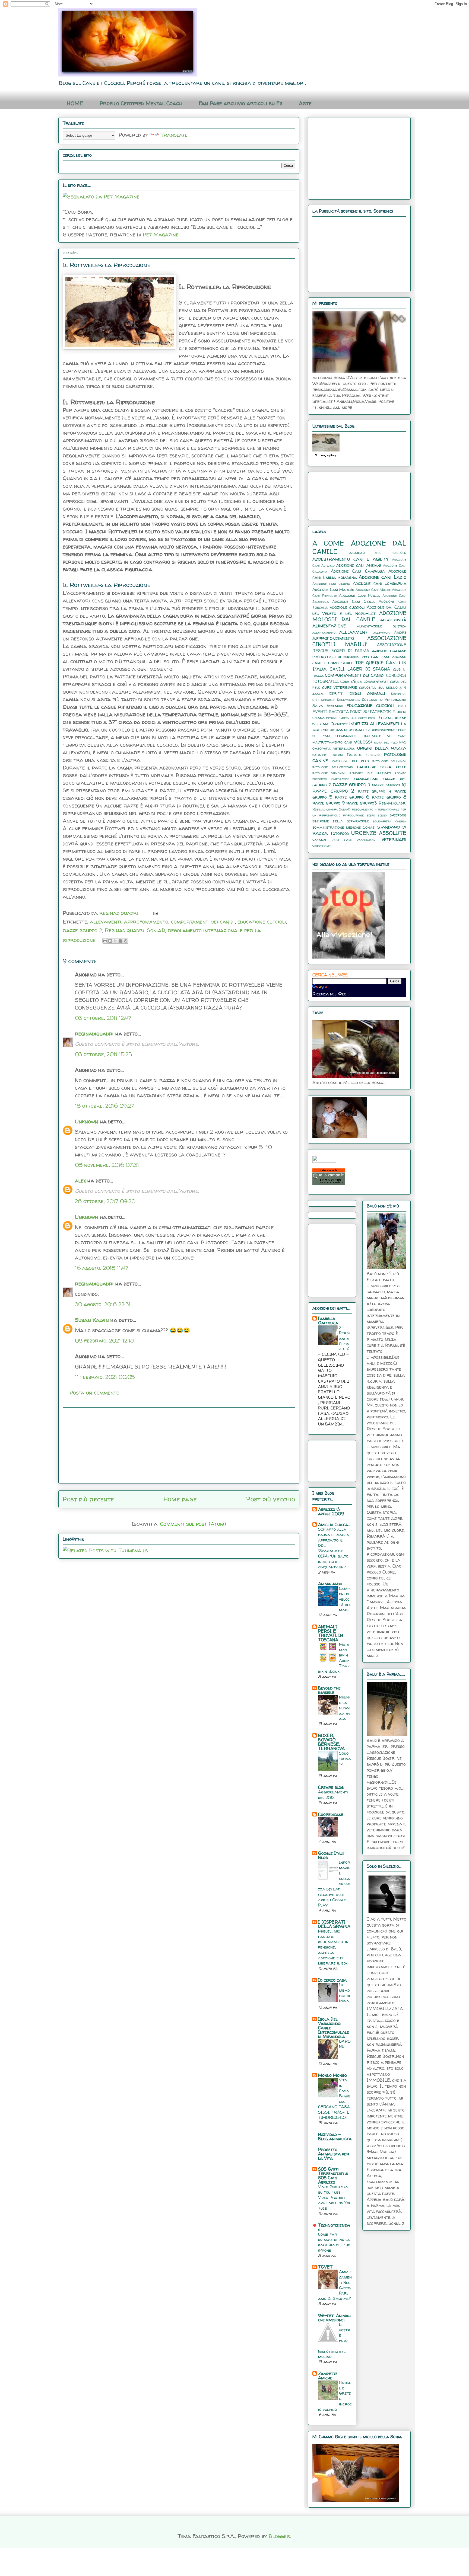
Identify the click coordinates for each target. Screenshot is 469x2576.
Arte (305, 103)
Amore (400, 632)
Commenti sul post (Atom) (193, 1524)
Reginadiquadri (392, 803)
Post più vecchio (271, 1499)
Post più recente (88, 1499)
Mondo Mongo (332, 2075)
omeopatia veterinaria (333, 748)
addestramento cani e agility (351, 559)
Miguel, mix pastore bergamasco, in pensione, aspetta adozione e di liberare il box (333, 1947)
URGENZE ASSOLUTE (379, 833)
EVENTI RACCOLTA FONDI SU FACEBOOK (352, 712)
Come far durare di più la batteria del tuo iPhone (334, 2242)
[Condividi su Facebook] (121, 941)
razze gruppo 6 (352, 797)
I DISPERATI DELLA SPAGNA (334, 1924)
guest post (367, 718)
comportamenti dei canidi (203, 922)
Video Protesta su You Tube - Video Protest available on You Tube (335, 2197)
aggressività (393, 620)
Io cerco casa (332, 1980)
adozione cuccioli (347, 607)
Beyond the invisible (329, 1690)
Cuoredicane (331, 1814)
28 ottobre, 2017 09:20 (105, 1201)
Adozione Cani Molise (373, 590)
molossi (363, 742)
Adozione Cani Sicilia (353, 601)
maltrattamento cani (332, 742)
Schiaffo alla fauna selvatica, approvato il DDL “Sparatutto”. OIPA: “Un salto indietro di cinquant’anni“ (334, 1548)
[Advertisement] (179, 1446)
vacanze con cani (332, 840)
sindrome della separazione (341, 821)
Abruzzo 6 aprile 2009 (331, 1511)
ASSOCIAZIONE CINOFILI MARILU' (359, 641)
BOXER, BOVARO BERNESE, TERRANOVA (331, 1742)
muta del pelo (386, 742)
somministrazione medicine (337, 827)
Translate (174, 135)
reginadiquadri (94, 1034)
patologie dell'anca (389, 761)
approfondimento (146, 922)
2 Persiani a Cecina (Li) (344, 1338)
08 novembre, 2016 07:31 (107, 1165)
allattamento (324, 632)
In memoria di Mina (345, 1993)
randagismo (366, 778)
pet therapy (379, 773)
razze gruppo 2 (82, 930)
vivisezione (321, 846)
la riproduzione (381, 730)
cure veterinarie (340, 687)
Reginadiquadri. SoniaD (135, 930)
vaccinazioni (367, 840)
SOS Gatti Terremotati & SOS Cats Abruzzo (333, 2175)
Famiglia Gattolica (328, 1321)
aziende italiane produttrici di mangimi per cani (359, 653)
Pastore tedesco (364, 755)
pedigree (356, 773)
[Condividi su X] (115, 941)
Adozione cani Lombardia (380, 583)
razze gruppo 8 (389, 797)
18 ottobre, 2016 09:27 (104, 1106)
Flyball (332, 718)
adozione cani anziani (359, 565)
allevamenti (106, 922)
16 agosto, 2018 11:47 (102, 1268)
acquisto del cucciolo (378, 553)
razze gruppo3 (362, 803)
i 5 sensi (385, 717)
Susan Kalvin (92, 1320)
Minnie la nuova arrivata (345, 1708)
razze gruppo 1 (351, 784)
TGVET (325, 2267)
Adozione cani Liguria (331, 584)
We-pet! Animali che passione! (335, 2318)
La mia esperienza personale (359, 727)
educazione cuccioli (262, 922)
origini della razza (382, 748)
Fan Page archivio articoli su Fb (240, 103)
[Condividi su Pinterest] (126, 941)
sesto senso (377, 815)
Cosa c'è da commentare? (364, 681)
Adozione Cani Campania (358, 571)
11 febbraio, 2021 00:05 (105, 1377)
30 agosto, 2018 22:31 (103, 1304)
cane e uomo (326, 663)
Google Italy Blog (331, 1855)
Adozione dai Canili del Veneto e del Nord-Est (359, 610)
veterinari (394, 839)
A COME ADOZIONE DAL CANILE (359, 547)
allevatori (382, 632)
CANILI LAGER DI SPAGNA (360, 669)
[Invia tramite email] (105, 941)
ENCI (402, 706)
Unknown (87, 1121)
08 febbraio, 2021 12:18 (104, 1340)
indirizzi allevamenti (374, 723)
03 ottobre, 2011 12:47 (103, 1018)
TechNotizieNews (334, 2227)
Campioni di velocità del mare (345, 1599)
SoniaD (369, 827)
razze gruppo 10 (389, 785)
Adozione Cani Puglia (359, 595)
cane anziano (394, 657)
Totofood (340, 833)
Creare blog (331, 1787)
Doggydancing (348, 700)
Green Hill (348, 718)
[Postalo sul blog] (110, 941)
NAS (403, 742)
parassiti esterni (328, 755)
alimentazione (329, 626)
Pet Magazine (161, 234)
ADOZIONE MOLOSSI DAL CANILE (359, 616)
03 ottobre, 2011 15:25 (103, 1054)
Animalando (330, 1584)
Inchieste (340, 724)
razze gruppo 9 (329, 803)
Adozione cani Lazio (382, 577)
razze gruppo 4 (375, 791)
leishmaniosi (346, 736)
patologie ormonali (329, 773)
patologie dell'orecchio (333, 767)
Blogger (279, 2536)
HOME (75, 103)
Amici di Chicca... (334, 1524)
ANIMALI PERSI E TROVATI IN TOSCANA (331, 1633)
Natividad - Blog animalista (335, 2136)
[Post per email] (154, 913)
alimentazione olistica (382, 626)
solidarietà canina (390, 821)
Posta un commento (94, 1393)
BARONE (345, 2044)
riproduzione (353, 815)
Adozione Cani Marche (333, 589)
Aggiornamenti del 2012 (333, 1795)
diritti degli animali (357, 693)
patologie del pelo (350, 761)
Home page (180, 1499)
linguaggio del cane (384, 736)
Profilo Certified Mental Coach (141, 103)
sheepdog (398, 815)
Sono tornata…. (345, 1759)
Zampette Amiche (328, 2376)
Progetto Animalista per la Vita (334, 2154)
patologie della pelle (382, 767)
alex (80, 1180)
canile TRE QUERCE (362, 663)
